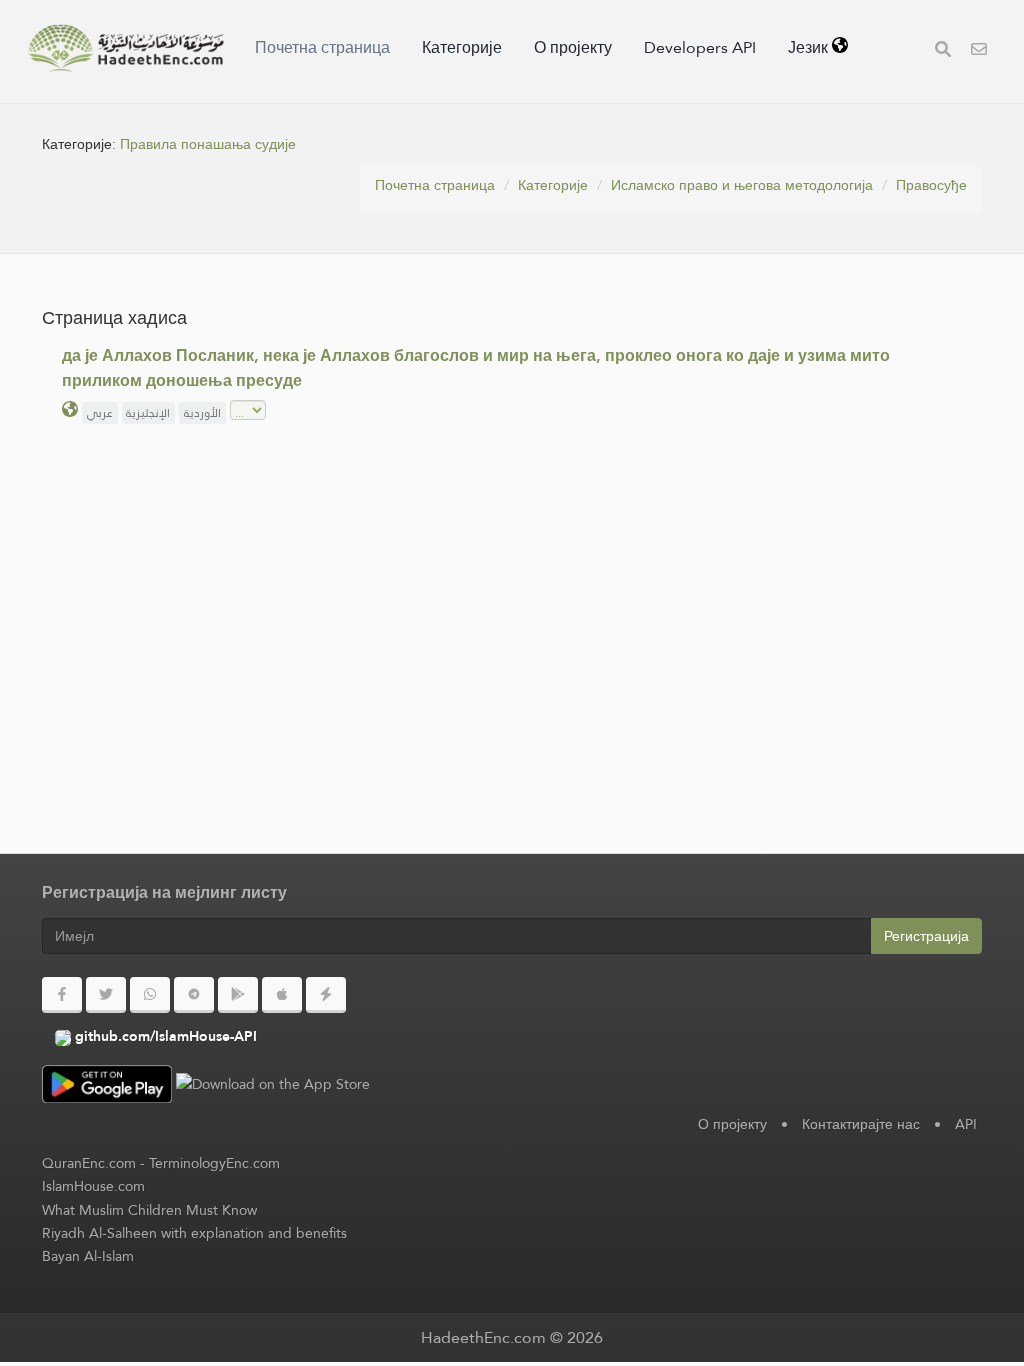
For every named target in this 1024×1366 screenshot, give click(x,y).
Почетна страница (322, 47)
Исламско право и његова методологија (742, 185)
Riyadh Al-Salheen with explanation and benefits (194, 1233)
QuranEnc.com (89, 1163)
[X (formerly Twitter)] (106, 995)
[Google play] (238, 995)
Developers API (700, 47)
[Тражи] (943, 51)
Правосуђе (931, 185)
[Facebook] (62, 995)
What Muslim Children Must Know (149, 1210)
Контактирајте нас (861, 1124)
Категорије (462, 47)
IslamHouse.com (93, 1186)
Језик (810, 47)
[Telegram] (194, 995)
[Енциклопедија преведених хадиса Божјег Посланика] (126, 48)
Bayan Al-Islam (88, 1256)
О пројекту (573, 47)
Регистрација (926, 936)
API (966, 1124)
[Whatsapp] (150, 995)
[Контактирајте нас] (979, 51)
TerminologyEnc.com (214, 1163)
